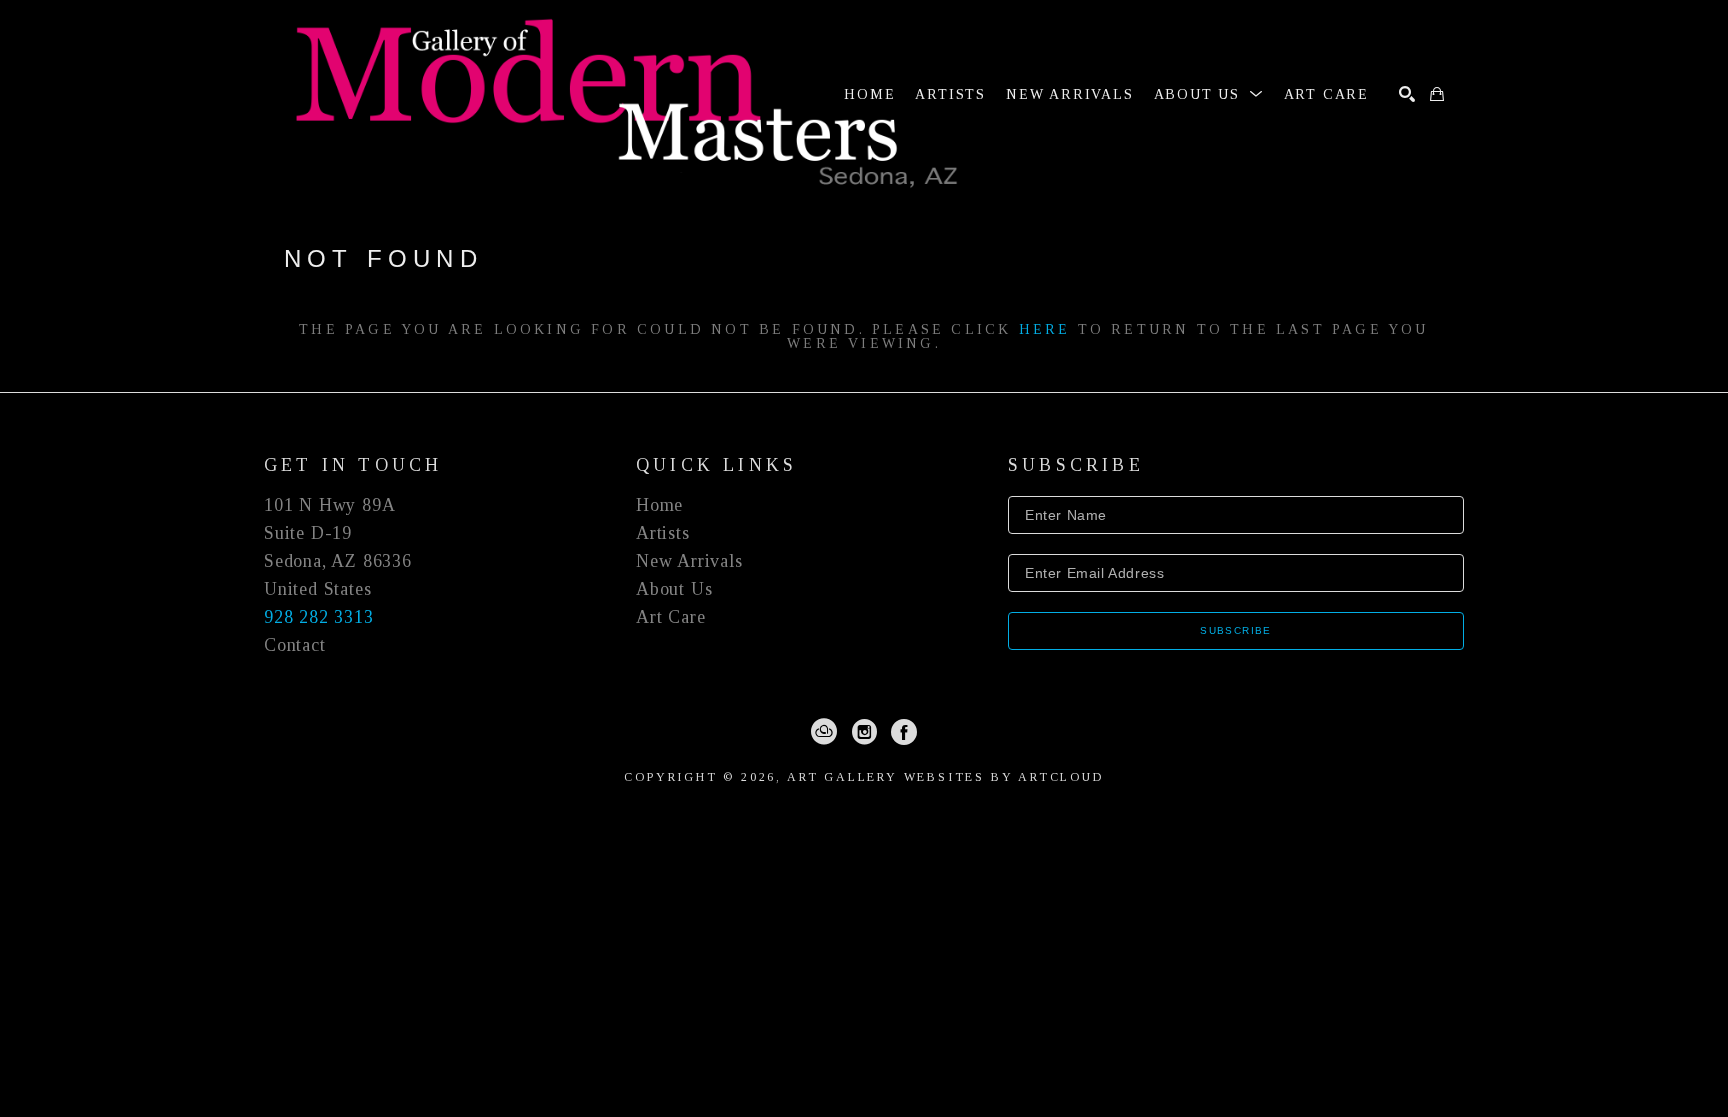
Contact (295, 645)
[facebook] (904, 732)
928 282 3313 (319, 617)
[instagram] (864, 732)
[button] (1209, 94)
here (1045, 329)
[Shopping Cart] (1437, 94)
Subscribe (1236, 630)
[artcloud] (824, 732)
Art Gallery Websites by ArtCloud (945, 777)
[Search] (1407, 94)
